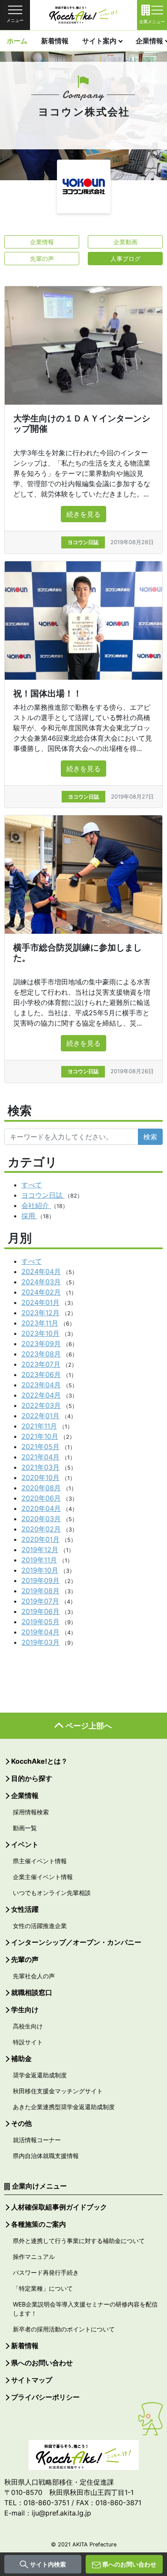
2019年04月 (40, 1632)
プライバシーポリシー (45, 2397)
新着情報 (55, 41)
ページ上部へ (89, 1726)
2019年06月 (40, 1611)
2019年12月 (40, 1550)
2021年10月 (40, 1436)
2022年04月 (41, 1395)
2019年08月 (40, 1591)
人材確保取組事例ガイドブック (59, 2207)
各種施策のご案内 (39, 2224)
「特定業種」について (43, 2288)
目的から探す (32, 1778)
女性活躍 (25, 1909)
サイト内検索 (48, 2564)
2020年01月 (40, 1539)
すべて (32, 1185)
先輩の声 (42, 259)
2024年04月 (41, 1271)
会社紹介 (36, 1205)
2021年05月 (40, 1447)
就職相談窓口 (32, 1992)
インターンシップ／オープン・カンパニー (76, 1942)
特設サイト (28, 2042)
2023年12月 (40, 1313)
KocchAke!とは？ (39, 1761)
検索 (150, 1137)
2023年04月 (41, 1385)
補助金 (21, 2058)
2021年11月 (39, 1426)
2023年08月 (41, 1354)
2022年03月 (41, 1405)
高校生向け (28, 2026)
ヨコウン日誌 (43, 1195)
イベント (25, 1844)
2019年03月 (40, 1642)
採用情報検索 (31, 1812)
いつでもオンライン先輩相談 (52, 1893)
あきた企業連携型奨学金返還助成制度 (64, 2107)
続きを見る (83, 514)
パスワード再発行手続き (46, 2272)
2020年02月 (41, 1529)
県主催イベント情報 (40, 1861)
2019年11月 (39, 1560)
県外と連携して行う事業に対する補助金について (79, 2241)
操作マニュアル (34, 2257)
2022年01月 (40, 1416)
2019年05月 (40, 1622)
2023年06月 (41, 1374)
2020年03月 (41, 1519)
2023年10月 (40, 1333)
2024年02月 (41, 1292)
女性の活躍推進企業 (40, 1926)
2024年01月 (40, 1302)
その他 (21, 2123)
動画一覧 (25, 1828)
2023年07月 (41, 1364)
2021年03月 (40, 1467)
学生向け (25, 2010)
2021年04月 (40, 1457)
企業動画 (125, 242)
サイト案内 (99, 41)
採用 (29, 1216)
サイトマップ (32, 2380)
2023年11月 (40, 1323)
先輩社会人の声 (34, 1976)
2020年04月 (41, 1508)
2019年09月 (40, 1580)
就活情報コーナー (37, 2140)
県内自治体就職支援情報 (46, 2156)
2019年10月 (40, 1570)
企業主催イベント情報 (43, 1877)
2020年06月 (41, 1498)
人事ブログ (125, 259)
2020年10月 (40, 1477)
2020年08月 (41, 1488)
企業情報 (42, 242)
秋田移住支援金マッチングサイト (58, 2091)
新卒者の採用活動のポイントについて (64, 2329)
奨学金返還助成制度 (40, 2075)
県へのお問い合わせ (129, 2564)
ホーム (17, 41)
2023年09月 (41, 1344)
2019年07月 (40, 1601)
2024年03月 (41, 1282)
